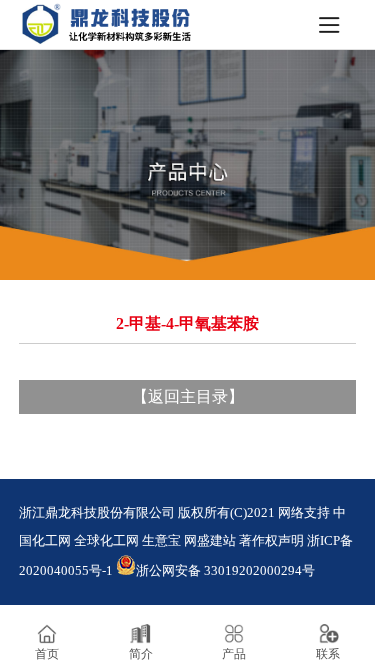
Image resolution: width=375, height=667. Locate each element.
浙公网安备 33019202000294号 (225, 570)
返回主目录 (188, 396)
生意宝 (161, 540)
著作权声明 (271, 540)
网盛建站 (210, 540)
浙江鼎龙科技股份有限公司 (97, 512)
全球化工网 (106, 540)
